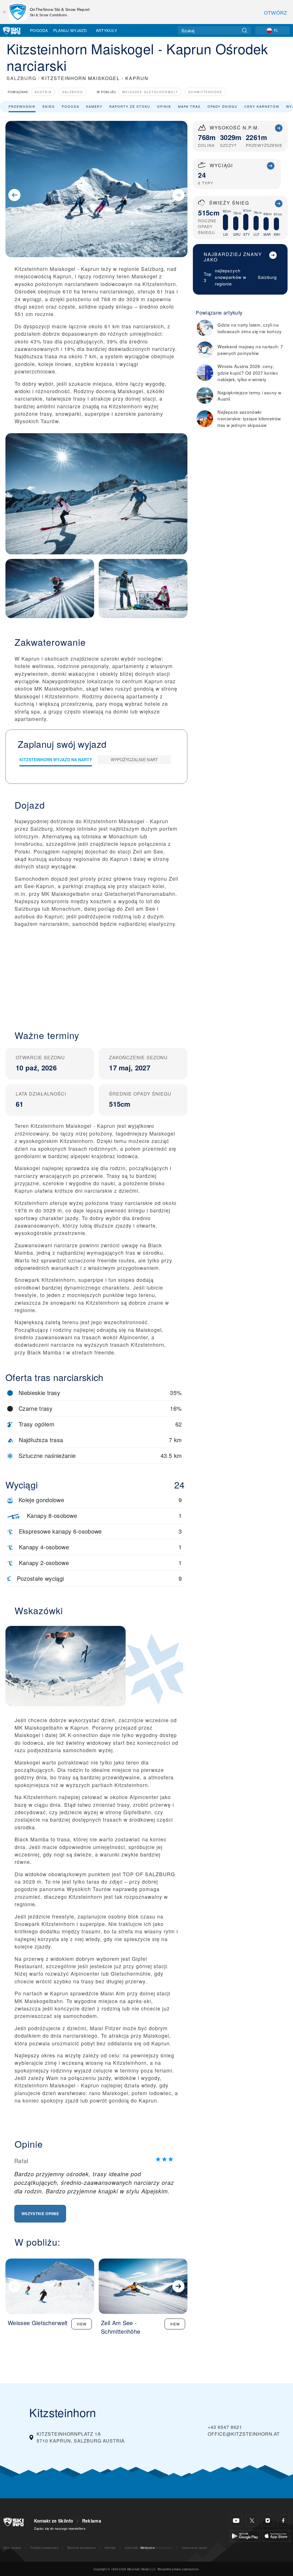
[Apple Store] (276, 2535)
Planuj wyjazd (70, 30)
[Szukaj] (245, 30)
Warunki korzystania (81, 2548)
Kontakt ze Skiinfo (54, 2521)
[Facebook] (283, 2520)
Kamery (94, 106)
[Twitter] (252, 2520)
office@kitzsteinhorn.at (244, 2434)
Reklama (92, 2521)
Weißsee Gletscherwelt (150, 92)
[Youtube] (236, 2520)
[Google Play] (245, 2535)
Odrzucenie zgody (194, 2548)
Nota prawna (12, 2548)
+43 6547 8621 (225, 2427)
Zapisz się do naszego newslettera (60, 2528)
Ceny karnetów (262, 106)
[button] (96, 974)
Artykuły (107, 30)
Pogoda (39, 30)
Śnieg (49, 106)
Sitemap (110, 2548)
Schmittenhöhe (205, 92)
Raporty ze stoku (130, 106)
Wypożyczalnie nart (134, 760)
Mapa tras (189, 106)
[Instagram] (268, 2520)
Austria (43, 92)
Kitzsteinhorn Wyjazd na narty (56, 760)
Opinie (164, 106)
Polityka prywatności (44, 2548)
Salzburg (73, 92)
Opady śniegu (222, 106)
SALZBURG (21, 78)
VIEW (82, 2324)
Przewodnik (22, 106)
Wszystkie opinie (40, 2214)
